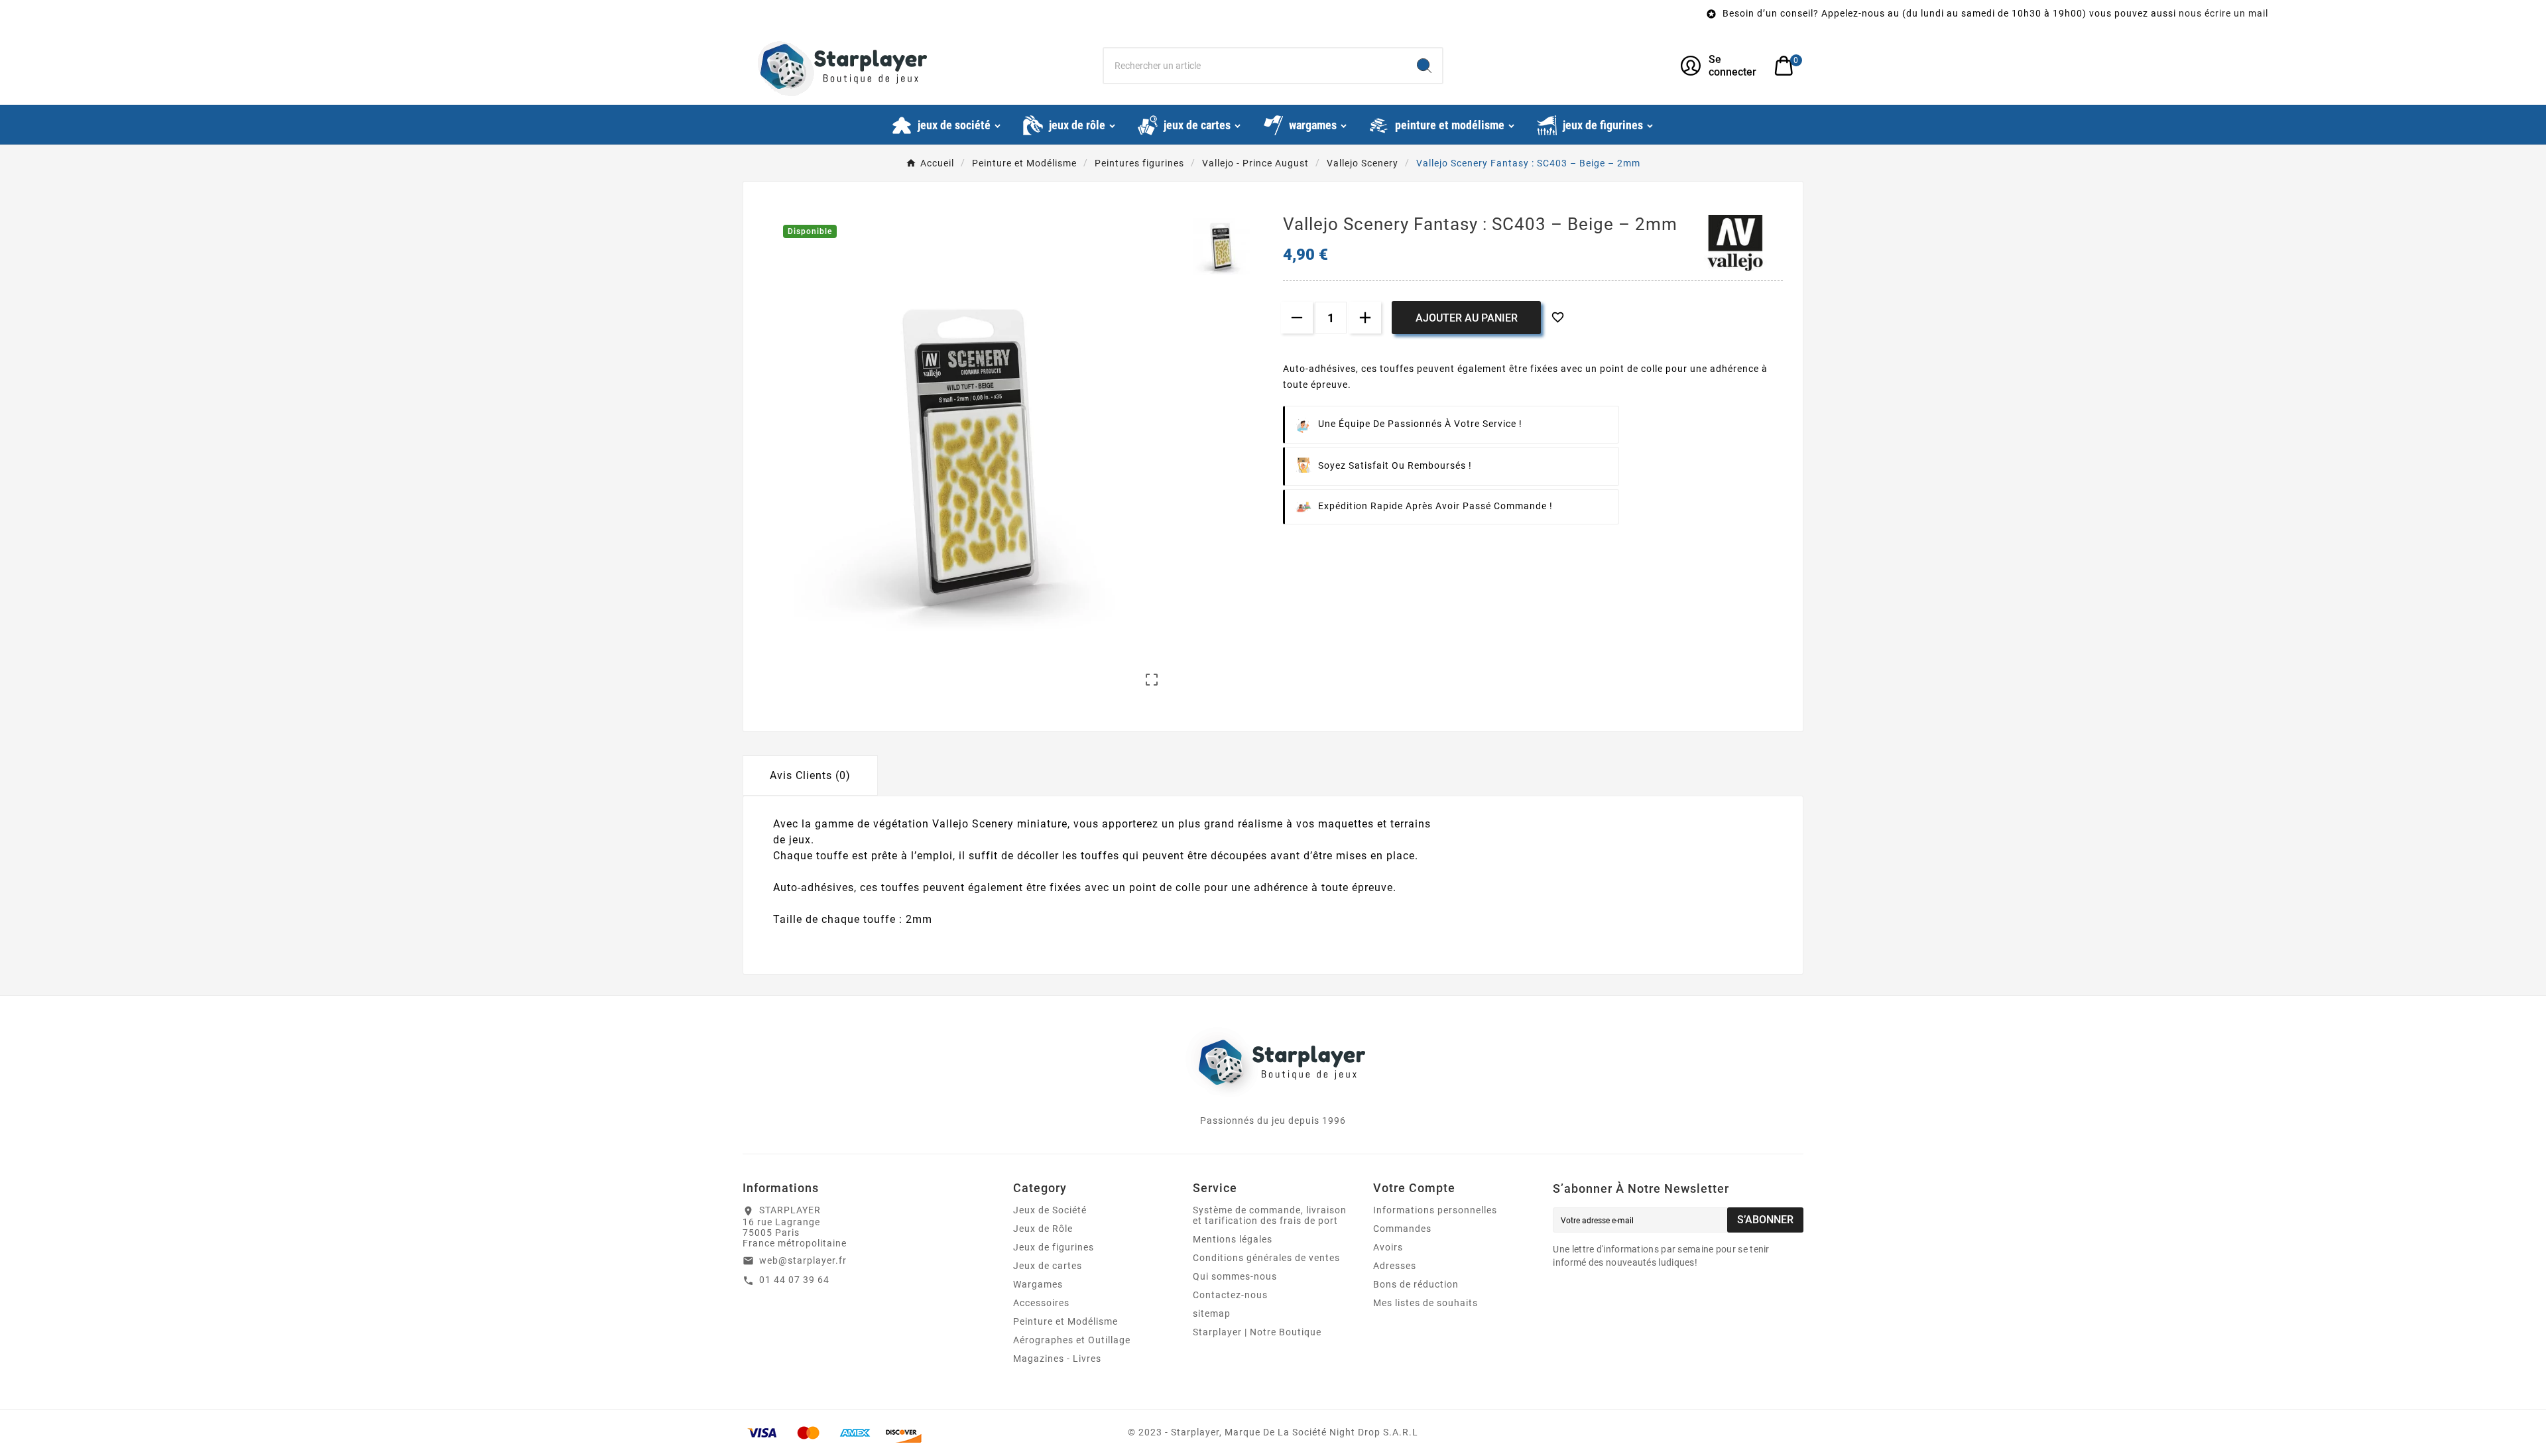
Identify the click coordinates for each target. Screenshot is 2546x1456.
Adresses (1395, 1266)
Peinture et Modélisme (1065, 1321)
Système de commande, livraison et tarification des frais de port (1270, 1215)
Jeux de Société (1050, 1210)
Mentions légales (1233, 1239)
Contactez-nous (1230, 1295)
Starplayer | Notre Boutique (1257, 1332)
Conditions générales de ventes (1266, 1258)
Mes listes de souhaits (1425, 1303)
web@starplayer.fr (803, 1260)
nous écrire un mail (1918, 13)
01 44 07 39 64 (794, 1280)
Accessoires (1041, 1303)
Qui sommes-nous (1235, 1276)
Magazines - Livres (1057, 1359)
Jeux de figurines (1054, 1247)
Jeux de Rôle (1043, 1229)
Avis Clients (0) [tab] (810, 775)
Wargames (1038, 1284)
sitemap (1212, 1313)
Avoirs (1388, 1247)
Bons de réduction (1416, 1284)
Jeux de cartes (1048, 1266)
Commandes (1402, 1229)
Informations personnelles (1435, 1210)
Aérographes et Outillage (1072, 1340)
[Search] (1424, 66)
